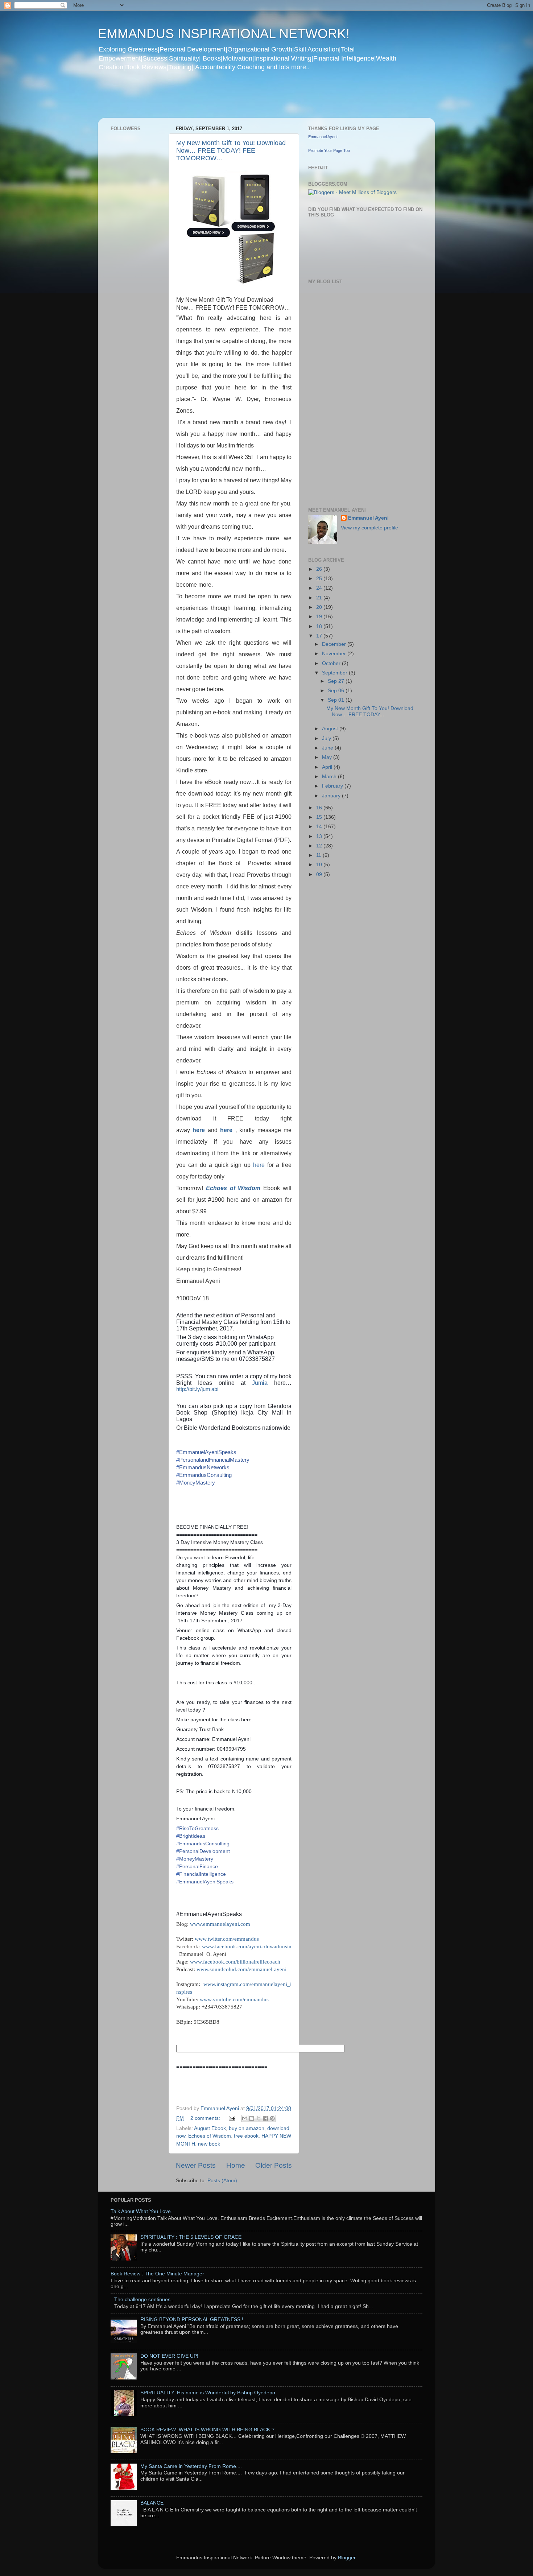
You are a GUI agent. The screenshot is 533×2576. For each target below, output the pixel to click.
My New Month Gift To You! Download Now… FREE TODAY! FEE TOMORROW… (231, 150)
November (335, 654)
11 (319, 855)
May (328, 757)
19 (320, 617)
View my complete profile (369, 528)
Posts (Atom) (222, 2181)
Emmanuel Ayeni (323, 137)
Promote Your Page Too (329, 150)
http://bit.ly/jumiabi (197, 1389)
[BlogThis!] (252, 2118)
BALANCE (152, 2503)
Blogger (347, 2558)
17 (320, 636)
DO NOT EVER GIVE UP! (169, 2356)
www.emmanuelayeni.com (220, 1924)
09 (320, 874)
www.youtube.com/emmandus (234, 1999)
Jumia (263, 1383)
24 (320, 588)
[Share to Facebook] (265, 2118)
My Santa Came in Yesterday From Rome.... (191, 2466)
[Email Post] (232, 2118)
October (332, 663)
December (335, 644)
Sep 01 (337, 700)
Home (236, 2165)
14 (320, 827)
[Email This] (245, 2118)
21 (320, 598)
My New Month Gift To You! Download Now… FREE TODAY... (370, 711)
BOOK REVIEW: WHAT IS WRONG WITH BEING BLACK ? (207, 2430)
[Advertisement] (237, 99)
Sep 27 (337, 681)
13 (320, 836)
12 (320, 846)
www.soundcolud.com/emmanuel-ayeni (241, 1969)
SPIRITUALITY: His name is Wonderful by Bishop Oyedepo (208, 2393)
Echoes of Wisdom (233, 1188)
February (333, 786)
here (199, 1130)
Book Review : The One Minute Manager (157, 2274)
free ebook (246, 2136)
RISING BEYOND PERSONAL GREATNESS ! (192, 2319)
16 (320, 808)
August (331, 729)
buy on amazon (247, 2128)
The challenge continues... (144, 2300)
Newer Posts (196, 2165)
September (335, 673)
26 (320, 569)
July (327, 738)
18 (320, 626)
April (328, 767)
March (330, 777)
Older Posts (274, 2165)
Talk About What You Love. (141, 2211)
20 (320, 607)
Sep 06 (337, 691)
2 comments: (206, 2118)
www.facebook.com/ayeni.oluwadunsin (247, 1947)
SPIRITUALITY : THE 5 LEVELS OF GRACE (191, 2237)
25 (320, 579)
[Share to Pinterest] (272, 2118)
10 (320, 865)
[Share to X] (259, 2118)
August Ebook (210, 2128)
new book (209, 2144)
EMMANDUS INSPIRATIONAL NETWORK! (224, 34)
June (328, 748)
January (332, 796)
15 (320, 817)
